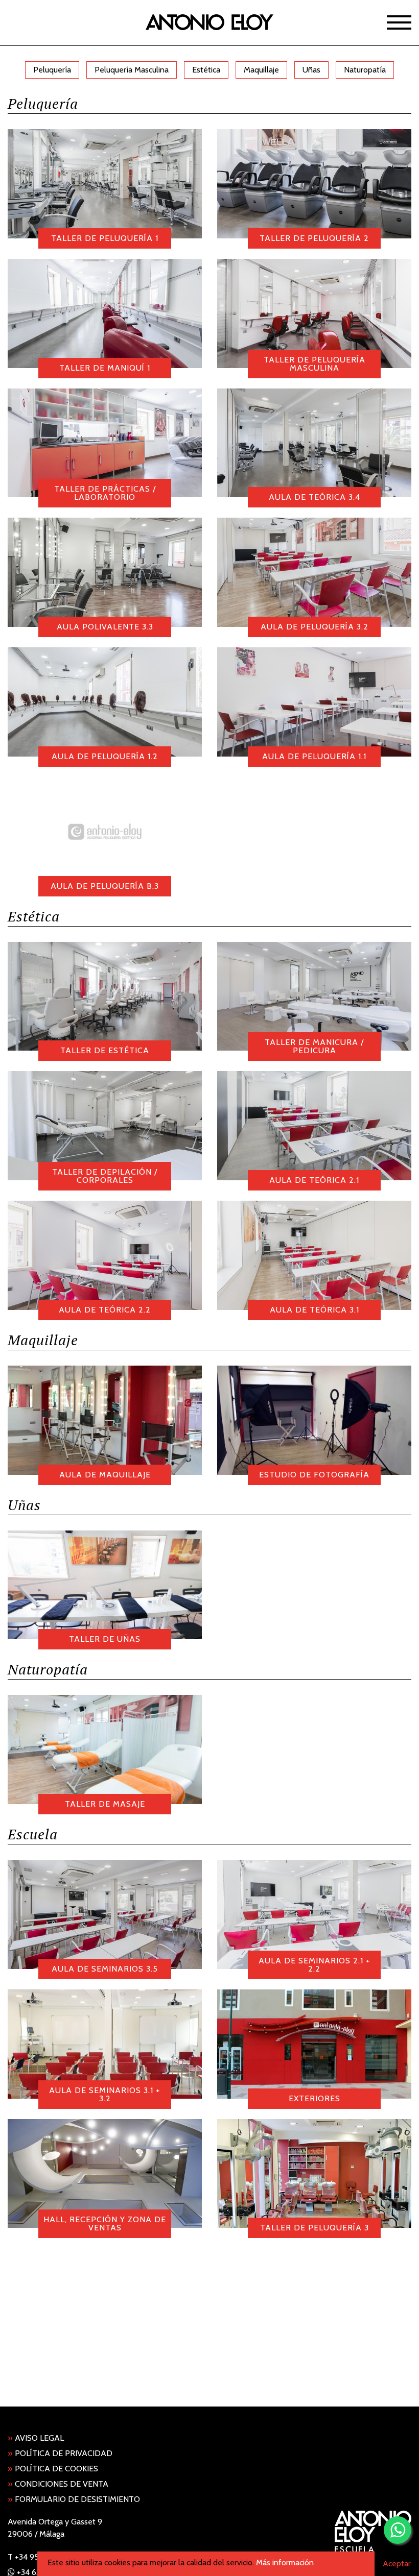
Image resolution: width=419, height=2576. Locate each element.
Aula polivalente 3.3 (105, 627)
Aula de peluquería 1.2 (105, 756)
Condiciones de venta (58, 2484)
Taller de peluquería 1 (105, 238)
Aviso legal (36, 2438)
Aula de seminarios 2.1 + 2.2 (315, 1965)
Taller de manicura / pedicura (314, 1046)
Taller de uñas (105, 1639)
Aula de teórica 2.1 (314, 1180)
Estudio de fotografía (314, 1475)
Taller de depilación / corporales (105, 1176)
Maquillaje (261, 70)
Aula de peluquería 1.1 (314, 756)
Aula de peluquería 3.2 (315, 627)
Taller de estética (105, 1050)
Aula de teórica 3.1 (315, 1310)
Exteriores (315, 2098)
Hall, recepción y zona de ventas (105, 2223)
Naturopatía (365, 70)
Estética (206, 70)
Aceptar (397, 2563)
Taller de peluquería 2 (314, 238)
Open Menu (399, 22)
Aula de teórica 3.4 (315, 497)
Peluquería (52, 70)
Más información (285, 2562)
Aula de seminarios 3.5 (105, 1969)
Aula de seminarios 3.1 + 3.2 (105, 2094)
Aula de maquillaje (105, 1475)
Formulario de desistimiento (74, 2499)
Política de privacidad (60, 2453)
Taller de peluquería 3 (315, 2228)
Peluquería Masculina (132, 70)
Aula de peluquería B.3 (105, 886)
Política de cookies (53, 2469)
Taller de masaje (105, 1804)
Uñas (311, 70)
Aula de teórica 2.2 (105, 1310)
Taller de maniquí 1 (105, 368)
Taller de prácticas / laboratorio (105, 493)
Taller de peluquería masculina (315, 364)
